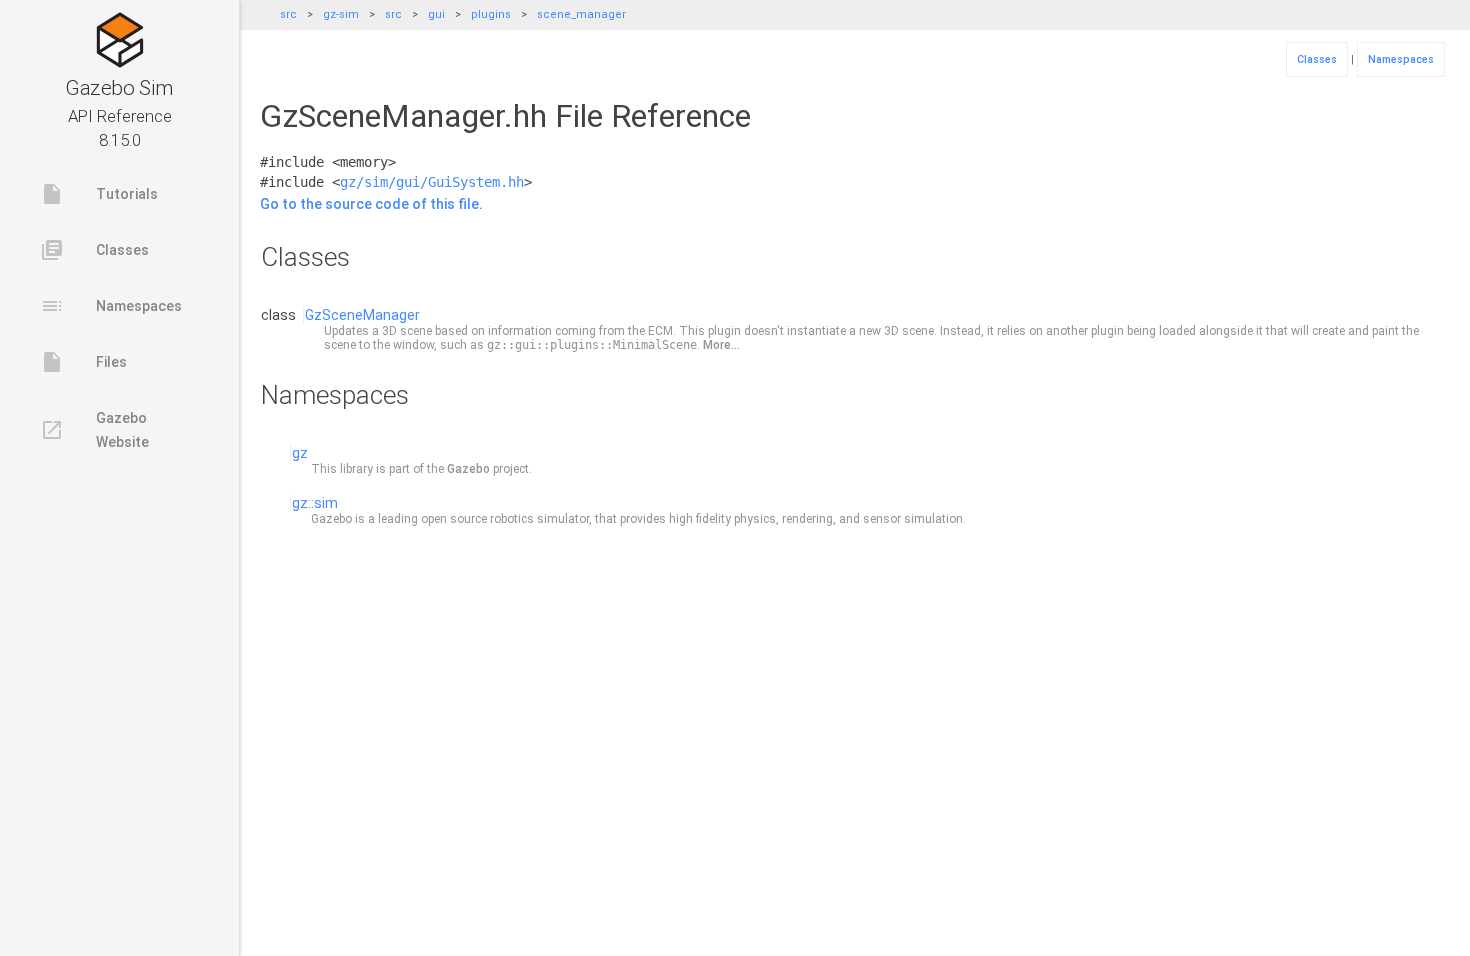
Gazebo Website (94, 430)
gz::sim (315, 503)
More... (721, 345)
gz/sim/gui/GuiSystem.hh (432, 182)
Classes (94, 250)
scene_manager (581, 14)
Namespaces (111, 306)
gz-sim (341, 14)
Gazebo (468, 469)
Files (83, 362)
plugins (491, 14)
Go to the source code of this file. (371, 204)
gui (436, 14)
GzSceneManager (362, 315)
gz (300, 453)
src (288, 14)
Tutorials (99, 194)
